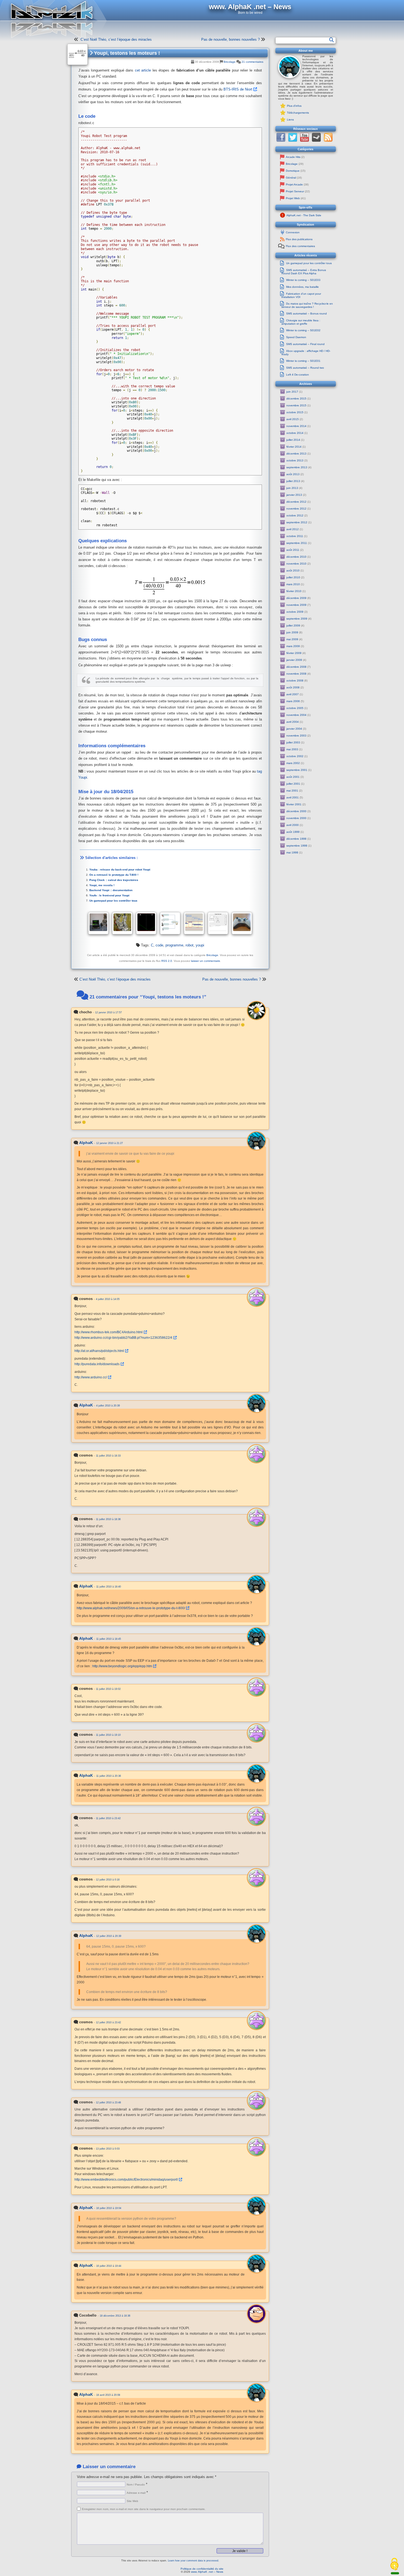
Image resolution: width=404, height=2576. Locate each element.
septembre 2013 (297, 467)
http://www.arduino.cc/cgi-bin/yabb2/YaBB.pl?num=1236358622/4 (123, 1338)
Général (291, 178)
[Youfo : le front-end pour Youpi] (218, 923)
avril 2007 (293, 694)
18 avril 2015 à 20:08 (108, 2395)
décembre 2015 (296, 399)
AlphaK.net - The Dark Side (304, 215)
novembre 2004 (296, 715)
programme (174, 945)
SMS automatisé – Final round (305, 344)
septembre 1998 (297, 846)
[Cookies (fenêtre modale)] (394, 2564)
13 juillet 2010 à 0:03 (108, 2149)
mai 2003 (292, 749)
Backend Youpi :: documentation (111, 890)
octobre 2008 (295, 681)
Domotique (293, 171)
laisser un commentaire (206, 961)
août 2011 (293, 550)
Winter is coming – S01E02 (303, 330)
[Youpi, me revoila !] (170, 923)
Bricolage (230, 62)
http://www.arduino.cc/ (91, 1377)
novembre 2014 (296, 426)
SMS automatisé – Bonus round (306, 314)
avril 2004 (293, 722)
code (159, 945)
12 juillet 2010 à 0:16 (108, 1880)
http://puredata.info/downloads (97, 1364)
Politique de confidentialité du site (202, 2569)
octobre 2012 (295, 515)
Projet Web (293, 198)
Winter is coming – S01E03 (303, 280)
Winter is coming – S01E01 (303, 361)
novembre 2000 (296, 818)
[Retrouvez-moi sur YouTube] (305, 141)
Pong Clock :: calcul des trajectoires (114, 880)
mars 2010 (293, 584)
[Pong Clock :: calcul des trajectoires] (146, 923)
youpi (200, 945)
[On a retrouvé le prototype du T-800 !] (122, 923)
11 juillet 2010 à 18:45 (109, 1639)
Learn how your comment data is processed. (193, 2561)
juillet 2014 (293, 440)
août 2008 (293, 687)
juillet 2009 (293, 625)
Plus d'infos (294, 106)
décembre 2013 (296, 454)
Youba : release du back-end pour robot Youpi (120, 870)
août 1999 (293, 832)
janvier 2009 (294, 660)
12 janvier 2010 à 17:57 (108, 1012)
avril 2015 (293, 419)
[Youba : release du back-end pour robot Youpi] (98, 923)
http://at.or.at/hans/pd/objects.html (99, 1351)
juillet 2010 (293, 577)
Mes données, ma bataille (302, 287)
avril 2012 (293, 529)
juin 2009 (292, 632)
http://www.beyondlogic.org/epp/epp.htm (122, 1666)
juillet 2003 (293, 742)
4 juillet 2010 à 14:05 (108, 1299)
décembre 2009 (296, 598)
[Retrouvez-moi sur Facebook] (281, 141)
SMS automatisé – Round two (305, 368)
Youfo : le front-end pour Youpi (109, 895)
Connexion (293, 232)
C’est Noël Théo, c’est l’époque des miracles (116, 39)
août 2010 (293, 570)
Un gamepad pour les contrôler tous (113, 901)
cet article (143, 70)
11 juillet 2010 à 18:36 (108, 1519)
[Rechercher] (332, 40)
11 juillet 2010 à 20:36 (109, 1776)
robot (189, 945)
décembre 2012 (296, 502)
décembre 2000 (296, 811)
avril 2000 (293, 825)
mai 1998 (292, 852)
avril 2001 (293, 797)
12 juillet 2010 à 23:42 (108, 2022)
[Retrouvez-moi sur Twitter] (293, 141)
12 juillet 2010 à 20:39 (109, 1936)
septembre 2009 (297, 619)
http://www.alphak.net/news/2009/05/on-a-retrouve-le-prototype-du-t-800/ (131, 1608)
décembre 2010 (296, 557)
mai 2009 (292, 639)
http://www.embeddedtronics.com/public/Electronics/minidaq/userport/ (126, 2179)
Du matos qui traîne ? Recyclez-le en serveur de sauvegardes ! (307, 305)
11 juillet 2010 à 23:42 (108, 1818)
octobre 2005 (295, 708)
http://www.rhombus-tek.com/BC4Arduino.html (109, 1332)
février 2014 (294, 447)
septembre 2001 (297, 770)
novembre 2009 (296, 605)
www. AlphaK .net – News (207, 2572)
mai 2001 (292, 791)
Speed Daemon (296, 337)
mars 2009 (293, 646)
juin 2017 (292, 392)
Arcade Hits (293, 157)
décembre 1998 (296, 839)
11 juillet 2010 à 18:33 (108, 1456)
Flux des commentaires (300, 246)
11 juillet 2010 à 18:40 (109, 1587)
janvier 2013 (294, 495)
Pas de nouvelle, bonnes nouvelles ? (230, 39)
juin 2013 (292, 488)
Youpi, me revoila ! (102, 885)
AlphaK (86, 1143)
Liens (290, 120)
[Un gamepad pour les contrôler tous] (242, 923)
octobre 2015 (295, 412)
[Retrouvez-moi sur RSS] (328, 141)
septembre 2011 (297, 543)
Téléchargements (298, 113)
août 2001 (293, 777)
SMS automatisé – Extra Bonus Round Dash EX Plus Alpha (304, 272)
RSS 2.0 (167, 961)
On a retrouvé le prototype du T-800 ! (114, 875)
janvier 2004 (294, 729)
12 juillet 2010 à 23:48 (108, 2103)
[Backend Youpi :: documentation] (194, 923)
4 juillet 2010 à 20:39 (108, 1406)
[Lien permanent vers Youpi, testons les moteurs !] (78, 54)
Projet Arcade (294, 184)
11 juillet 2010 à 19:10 (108, 1735)
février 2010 (294, 591)
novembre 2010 (296, 564)
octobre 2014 (295, 433)
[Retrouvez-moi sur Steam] (316, 141)
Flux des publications (299, 239)
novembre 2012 (296, 509)
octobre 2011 (295, 536)
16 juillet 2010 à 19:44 (109, 2266)
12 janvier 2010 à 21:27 (110, 1143)
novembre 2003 (296, 736)
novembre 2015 (296, 405)
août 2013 (293, 474)
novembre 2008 (296, 674)
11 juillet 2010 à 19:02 (108, 1689)
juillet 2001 (293, 784)
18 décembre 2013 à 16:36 (115, 2316)
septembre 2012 (297, 522)
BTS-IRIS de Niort (238, 89)
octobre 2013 (295, 460)
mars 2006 (293, 701)
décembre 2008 (296, 667)
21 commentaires (252, 62)
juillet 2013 (293, 481)
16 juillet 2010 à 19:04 (109, 2208)
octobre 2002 (295, 756)
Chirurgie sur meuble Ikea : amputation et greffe (301, 322)
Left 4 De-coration (298, 375)
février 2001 (294, 804)
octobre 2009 (295, 612)
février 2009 (294, 653)
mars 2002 (293, 763)
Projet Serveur (295, 191)
